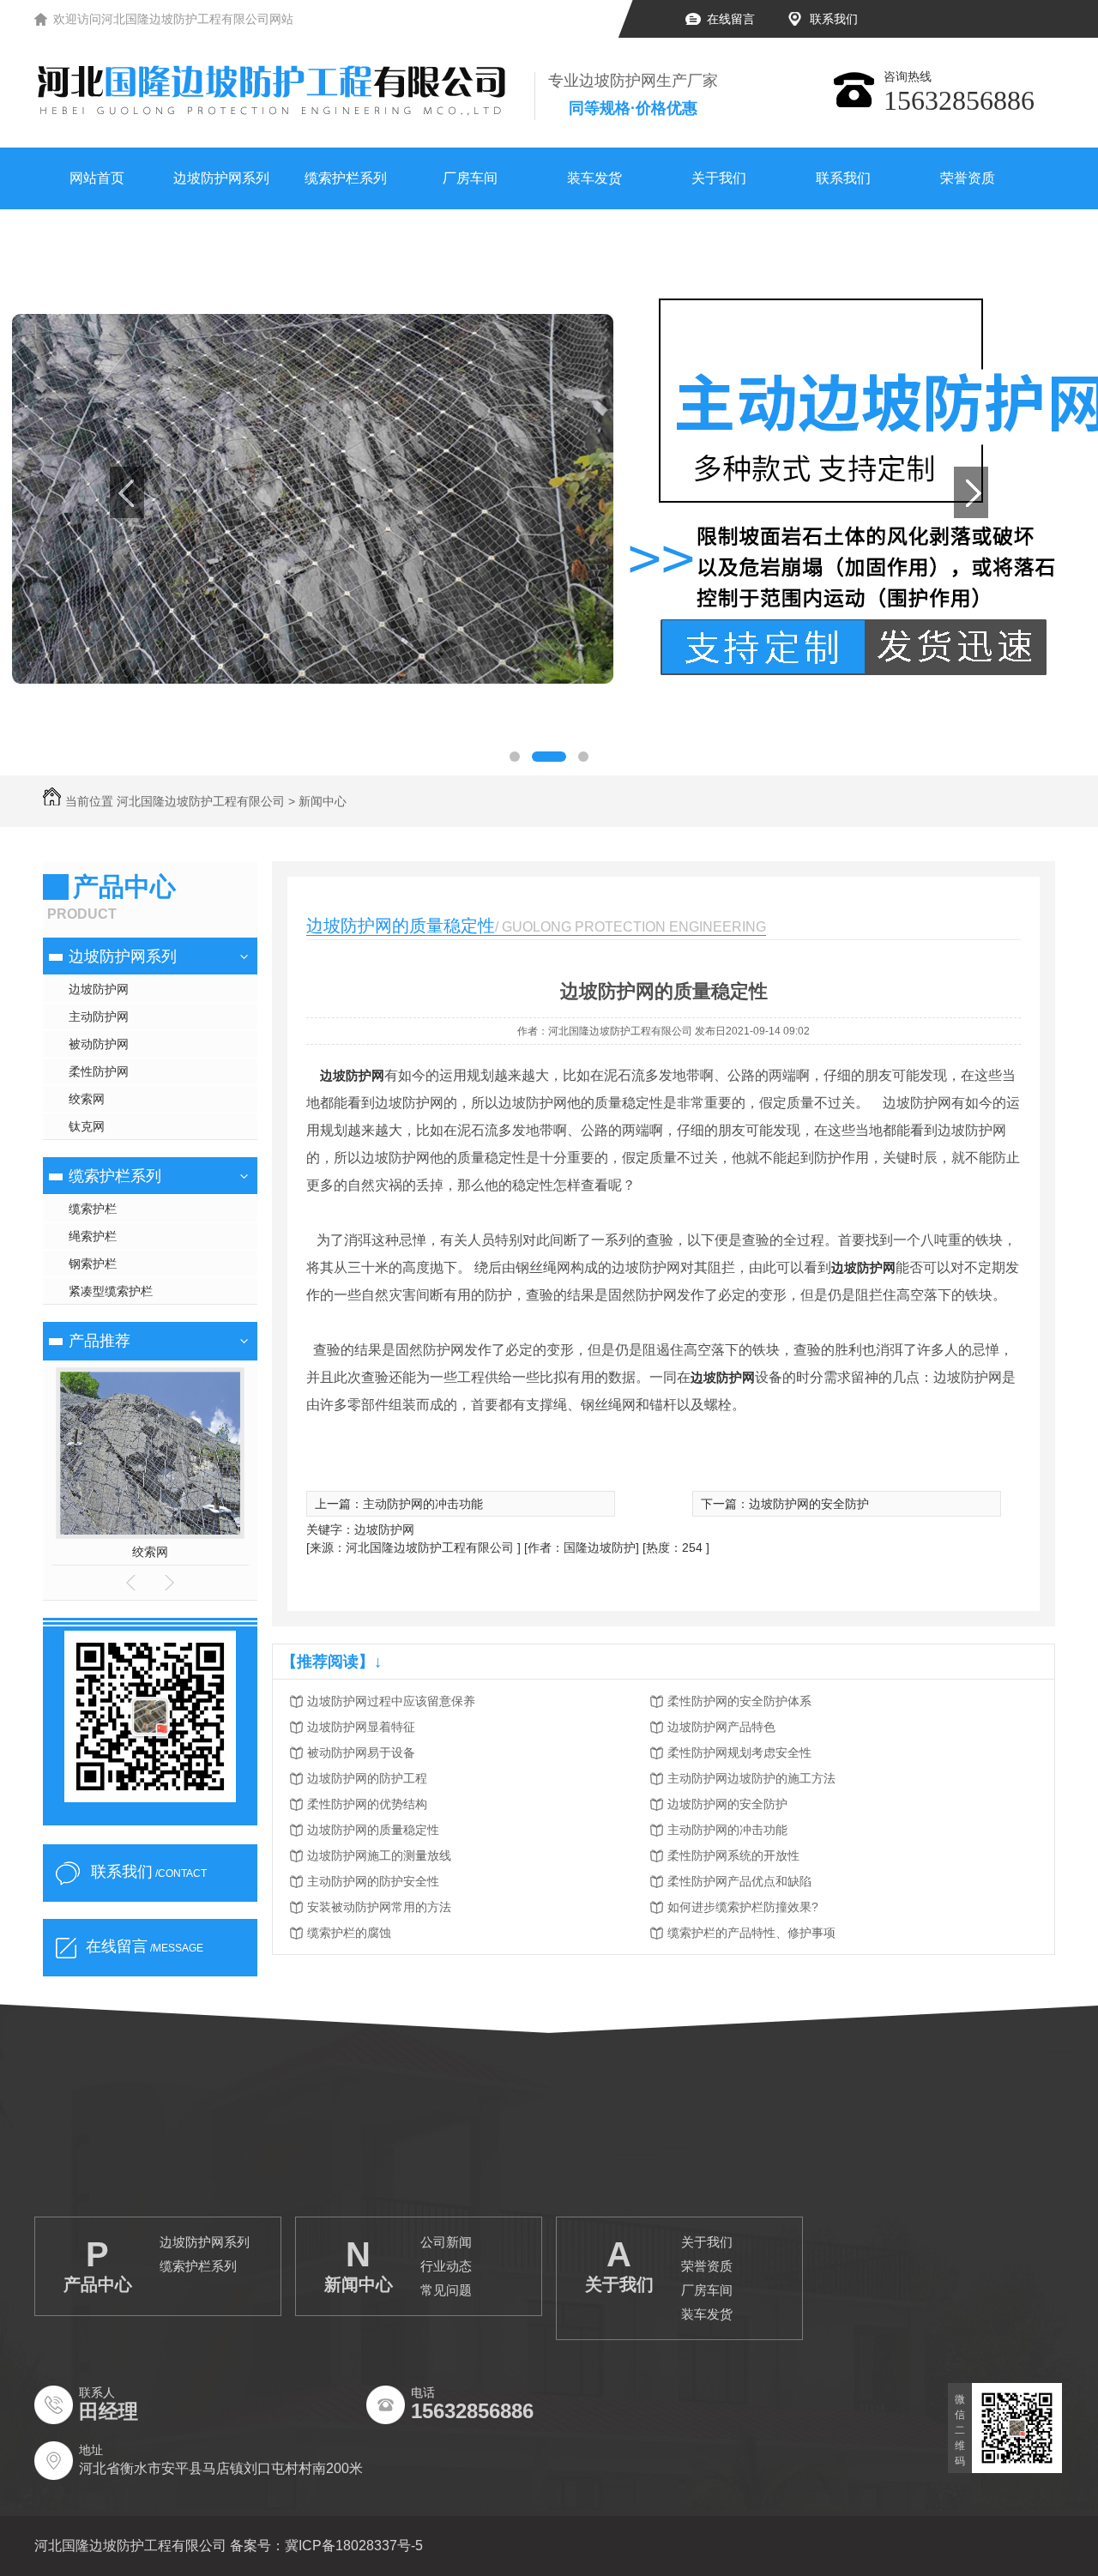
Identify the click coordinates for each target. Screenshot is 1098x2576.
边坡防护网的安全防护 (727, 1804)
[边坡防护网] (549, 492)
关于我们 (719, 178)
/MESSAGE (145, 1946)
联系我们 (834, 19)
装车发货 (594, 178)
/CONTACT (149, 1872)
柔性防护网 (99, 1071)
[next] (971, 492)
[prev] (127, 492)
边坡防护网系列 (221, 178)
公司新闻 (446, 2242)
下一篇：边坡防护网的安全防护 (785, 1504)
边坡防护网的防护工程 (367, 1778)
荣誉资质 (968, 178)
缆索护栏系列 (346, 178)
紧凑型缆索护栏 (111, 1291)
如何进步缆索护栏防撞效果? (743, 1907)
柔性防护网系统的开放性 (733, 1855)
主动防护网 (99, 1017)
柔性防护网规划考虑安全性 (739, 1753)
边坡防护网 (99, 989)
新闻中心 (323, 801)
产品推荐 (100, 1341)
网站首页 (97, 178)
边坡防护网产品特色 (721, 1727)
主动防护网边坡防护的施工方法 (751, 1778)
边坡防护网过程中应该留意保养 (391, 1701)
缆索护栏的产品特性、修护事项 (751, 1933)
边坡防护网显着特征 (361, 1727)
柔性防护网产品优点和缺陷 (739, 1881)
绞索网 (87, 1099)
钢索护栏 (93, 1264)
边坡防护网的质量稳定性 (373, 1830)
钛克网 (87, 1126)
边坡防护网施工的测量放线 (379, 1855)
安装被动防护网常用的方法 (379, 1907)
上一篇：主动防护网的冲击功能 (399, 1504)
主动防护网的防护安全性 (373, 1881)
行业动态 (446, 2266)
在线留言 (731, 19)
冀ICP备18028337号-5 (354, 2546)
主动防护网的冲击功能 (727, 1830)
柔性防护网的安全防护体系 (739, 1701)
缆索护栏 (93, 1209)
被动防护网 (99, 1044)
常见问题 (446, 2290)
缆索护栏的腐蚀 (349, 1933)
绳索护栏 (93, 1236)
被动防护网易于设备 (361, 1753)
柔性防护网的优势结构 (367, 1804)
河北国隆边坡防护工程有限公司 (201, 801)
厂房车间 (470, 178)
